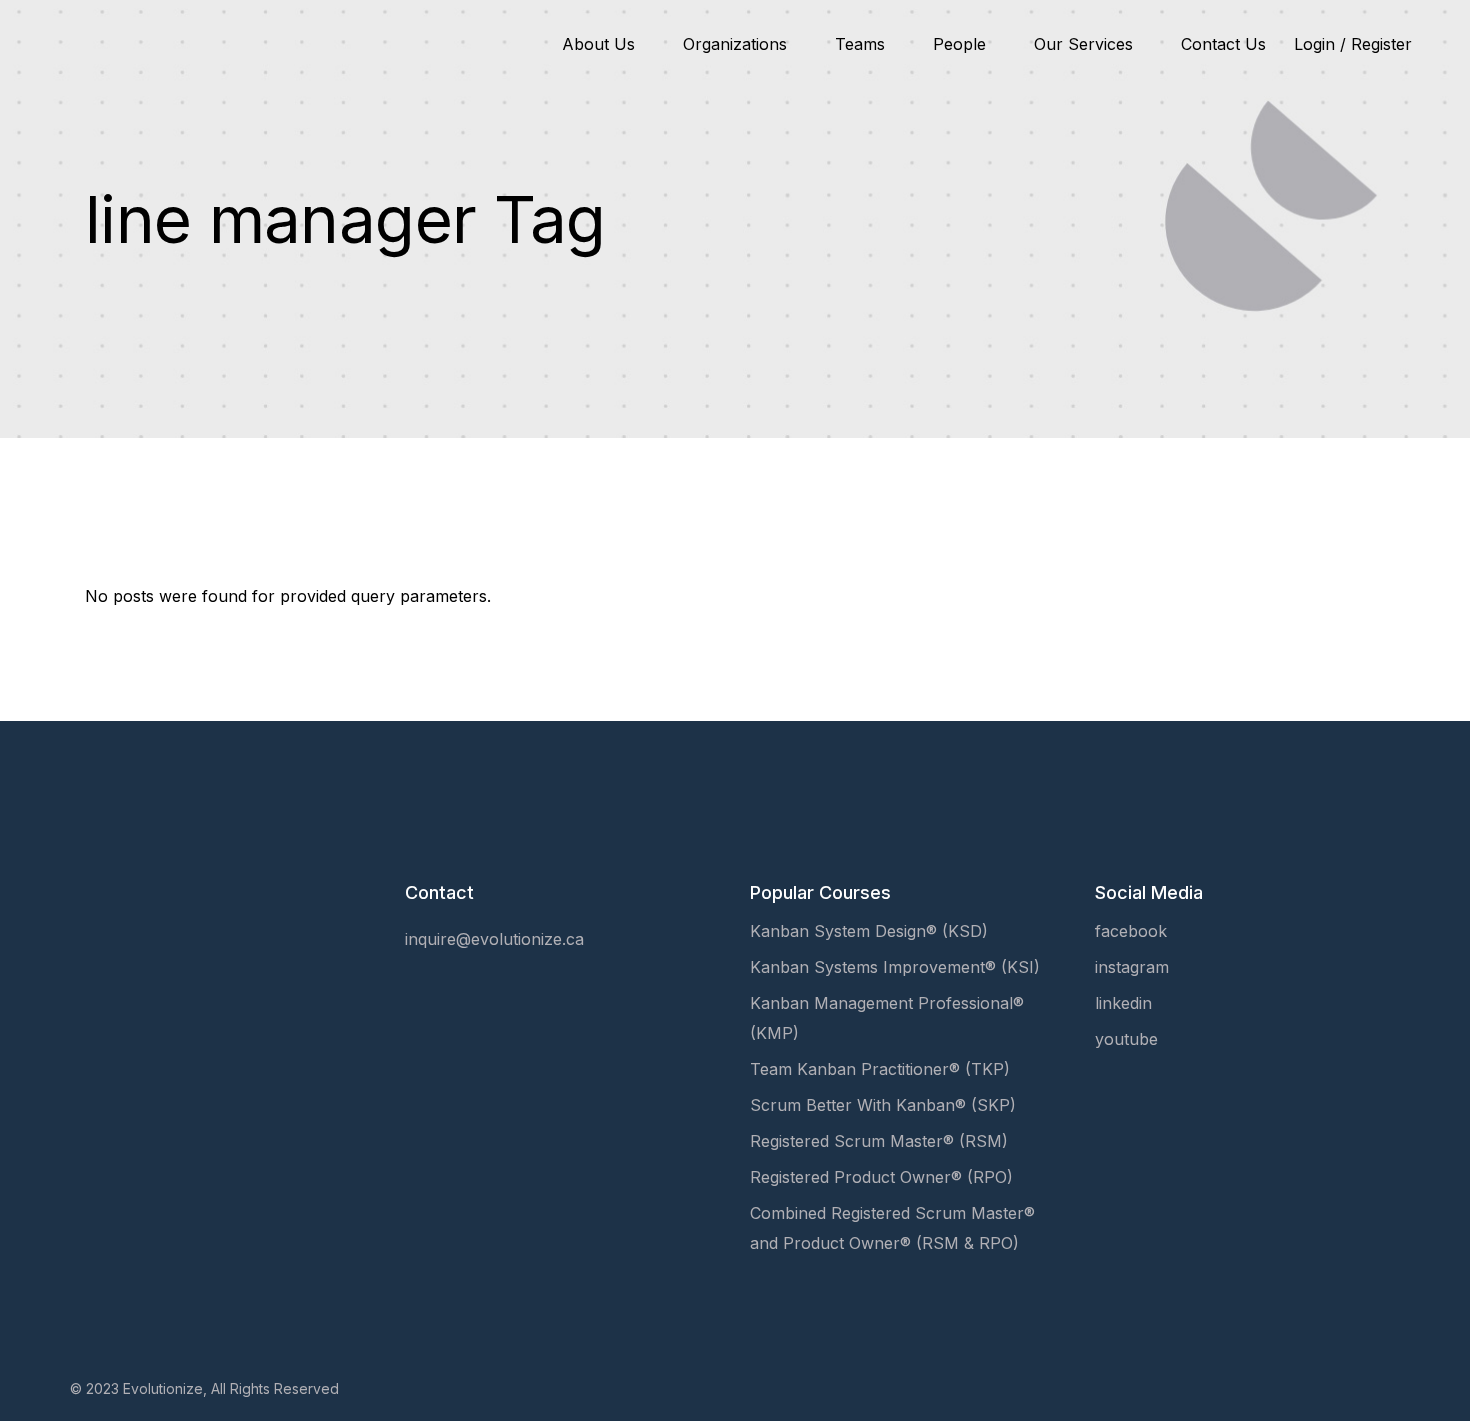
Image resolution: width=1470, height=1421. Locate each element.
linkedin (1123, 1003)
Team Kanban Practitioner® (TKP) (880, 1069)
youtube (1126, 1039)
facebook (1131, 931)
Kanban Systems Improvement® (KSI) (895, 967)
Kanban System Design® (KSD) (869, 931)
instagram (1132, 967)
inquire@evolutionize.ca (494, 939)
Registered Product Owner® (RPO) (881, 1177)
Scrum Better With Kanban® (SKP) (883, 1105)
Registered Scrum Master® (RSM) (879, 1141)
